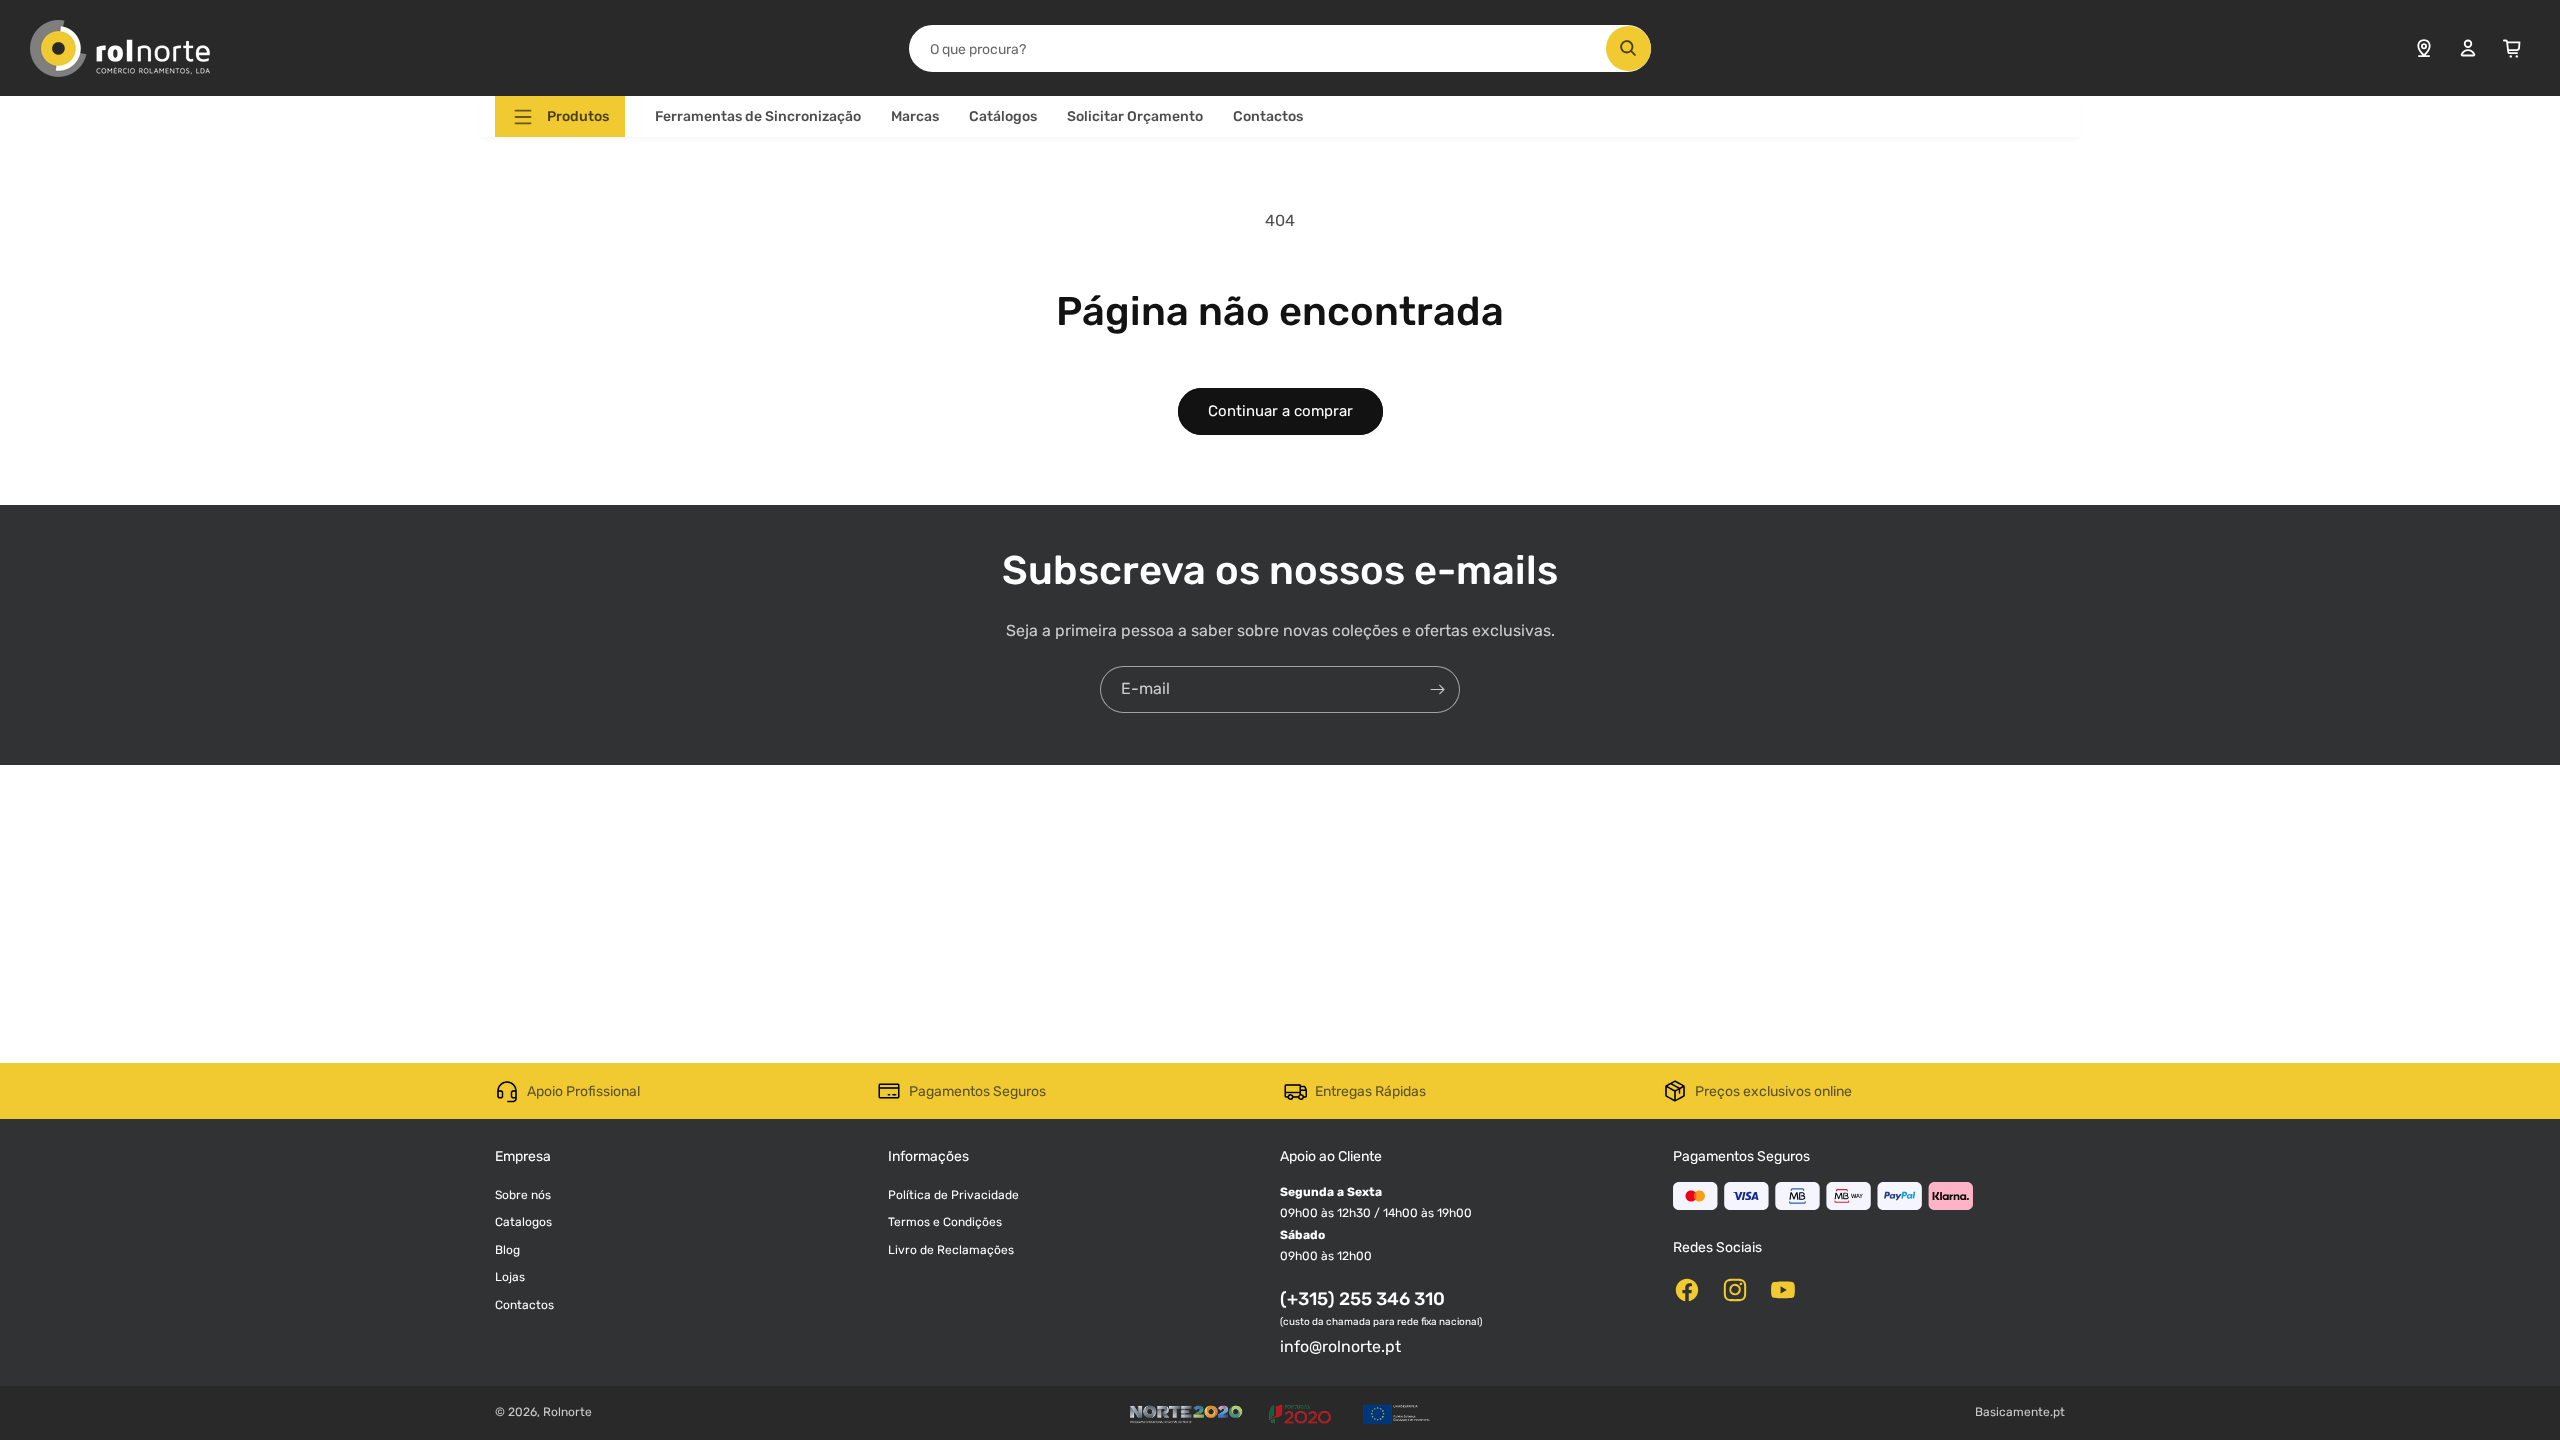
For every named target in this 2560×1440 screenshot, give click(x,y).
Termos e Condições (945, 1222)
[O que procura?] (1628, 48)
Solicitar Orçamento (1135, 116)
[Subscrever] (1437, 689)
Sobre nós (523, 1195)
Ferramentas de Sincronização (758, 116)
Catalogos (523, 1222)
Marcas (915, 116)
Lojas (510, 1277)
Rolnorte (567, 1412)
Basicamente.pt (2020, 1412)
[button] (560, 116)
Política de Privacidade (953, 1195)
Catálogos (1003, 116)
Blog (507, 1250)
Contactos (1268, 116)
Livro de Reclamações (951, 1250)
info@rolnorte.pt (1340, 1346)
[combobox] (1280, 48)
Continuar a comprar (1280, 411)
